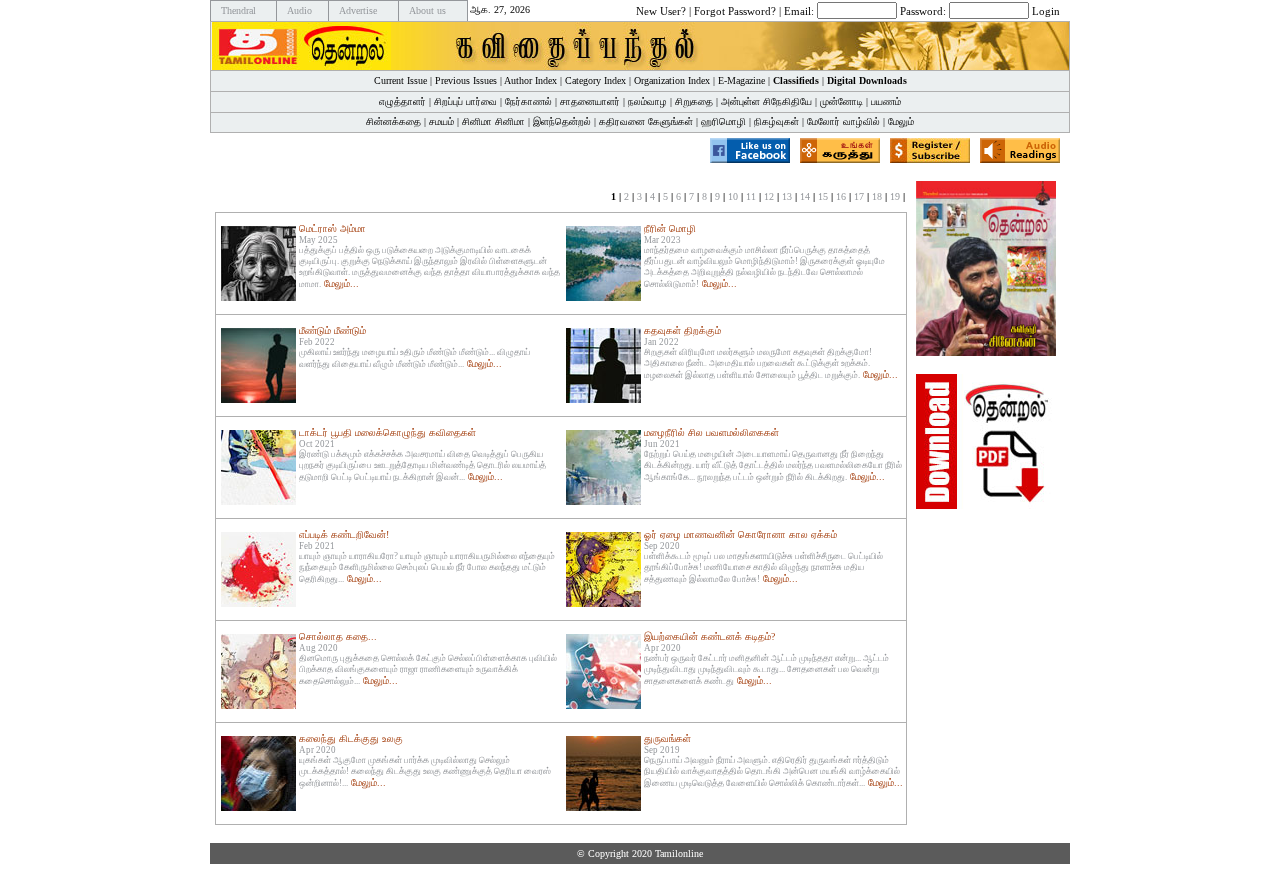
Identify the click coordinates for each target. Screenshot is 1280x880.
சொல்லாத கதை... (338, 636)
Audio (299, 10)
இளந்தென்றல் (562, 121)
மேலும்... (341, 283)
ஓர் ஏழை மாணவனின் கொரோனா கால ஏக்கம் (740, 534)
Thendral (238, 10)
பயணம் (886, 101)
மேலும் (901, 121)
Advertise (358, 10)
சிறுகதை (694, 101)
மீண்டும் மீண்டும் (332, 330)
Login (1046, 10)
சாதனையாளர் (590, 101)
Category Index (595, 80)
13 (787, 196)
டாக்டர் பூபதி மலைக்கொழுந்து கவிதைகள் (387, 432)
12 (769, 196)
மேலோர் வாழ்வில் (843, 121)
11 (751, 196)
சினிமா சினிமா (493, 121)
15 (823, 196)
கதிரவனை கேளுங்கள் (646, 121)
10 (733, 196)
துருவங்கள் (667, 738)
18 (877, 196)
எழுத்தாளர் (402, 101)
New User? (661, 10)
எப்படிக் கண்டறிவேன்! (344, 534)
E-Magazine (741, 80)
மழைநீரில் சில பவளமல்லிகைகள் (711, 432)
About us (427, 10)
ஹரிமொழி (723, 121)
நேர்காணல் (528, 101)
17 (859, 196)
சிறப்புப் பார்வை (465, 101)
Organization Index (672, 80)
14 (805, 196)
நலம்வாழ (647, 101)
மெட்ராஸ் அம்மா (332, 228)
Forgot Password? (735, 10)
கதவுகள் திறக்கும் (682, 330)
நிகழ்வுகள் (776, 121)
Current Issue (400, 80)
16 (841, 196)
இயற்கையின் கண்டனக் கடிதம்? (709, 636)
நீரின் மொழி (670, 228)
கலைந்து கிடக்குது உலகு (351, 738)
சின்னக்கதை (393, 121)
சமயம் (441, 121)
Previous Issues (466, 80)
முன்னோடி (841, 101)
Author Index (530, 80)
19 (895, 196)
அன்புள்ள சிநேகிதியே (766, 101)
